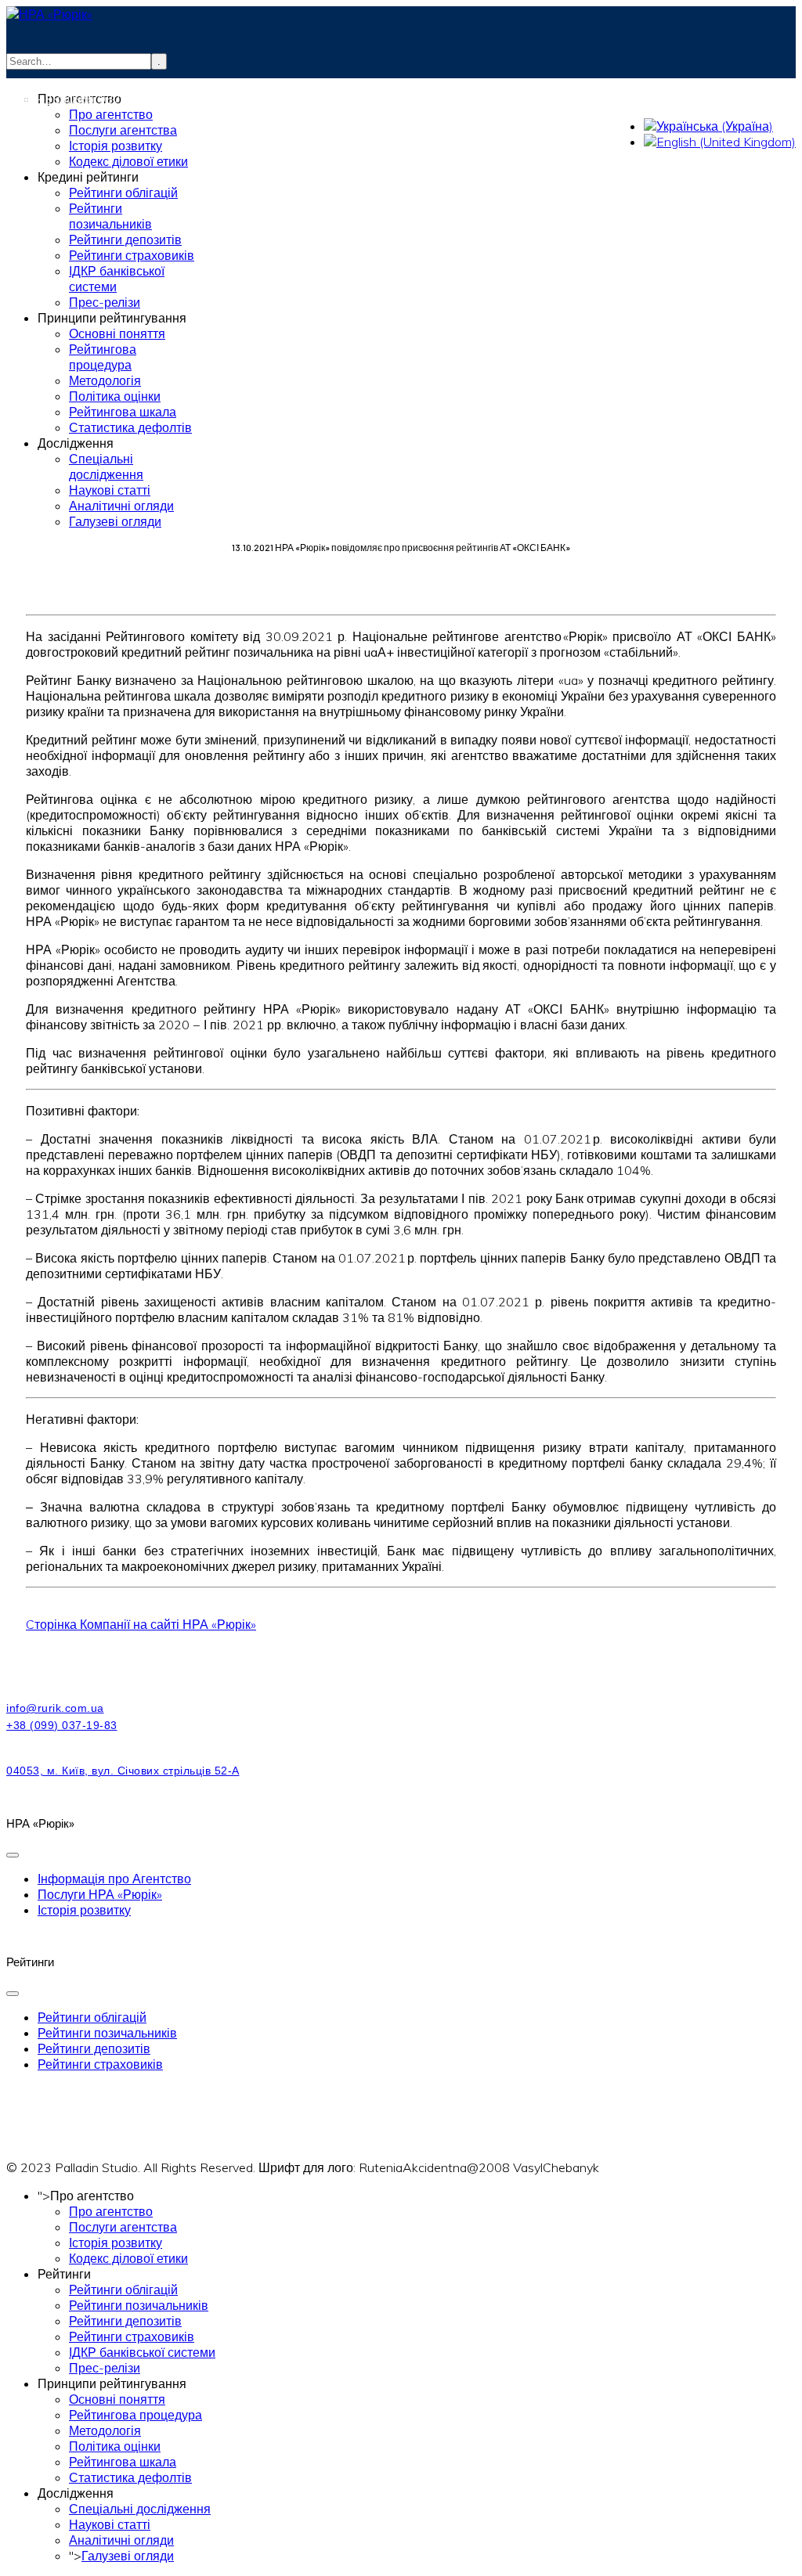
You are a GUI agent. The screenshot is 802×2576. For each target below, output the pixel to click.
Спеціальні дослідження (140, 2509)
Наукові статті (110, 2524)
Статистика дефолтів (130, 2477)
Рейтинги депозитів (94, 2048)
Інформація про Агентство (114, 1879)
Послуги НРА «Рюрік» (100, 1894)
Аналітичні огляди (121, 2540)
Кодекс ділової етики (128, 2258)
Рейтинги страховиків (100, 2064)
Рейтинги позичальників (107, 2033)
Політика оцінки (115, 2446)
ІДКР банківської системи (142, 2352)
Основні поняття (117, 2399)
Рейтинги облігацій (92, 2017)
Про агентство (111, 2211)
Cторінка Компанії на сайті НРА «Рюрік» (141, 1624)
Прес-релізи (105, 2368)
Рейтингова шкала (123, 2462)
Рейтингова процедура (135, 2415)
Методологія (105, 2430)
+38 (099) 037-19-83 (101, 99)
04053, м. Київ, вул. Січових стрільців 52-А (123, 1771)
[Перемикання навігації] (13, 1855)
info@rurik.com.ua (87, 83)
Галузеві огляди (128, 2556)
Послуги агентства (123, 2227)
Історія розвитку (84, 1910)
